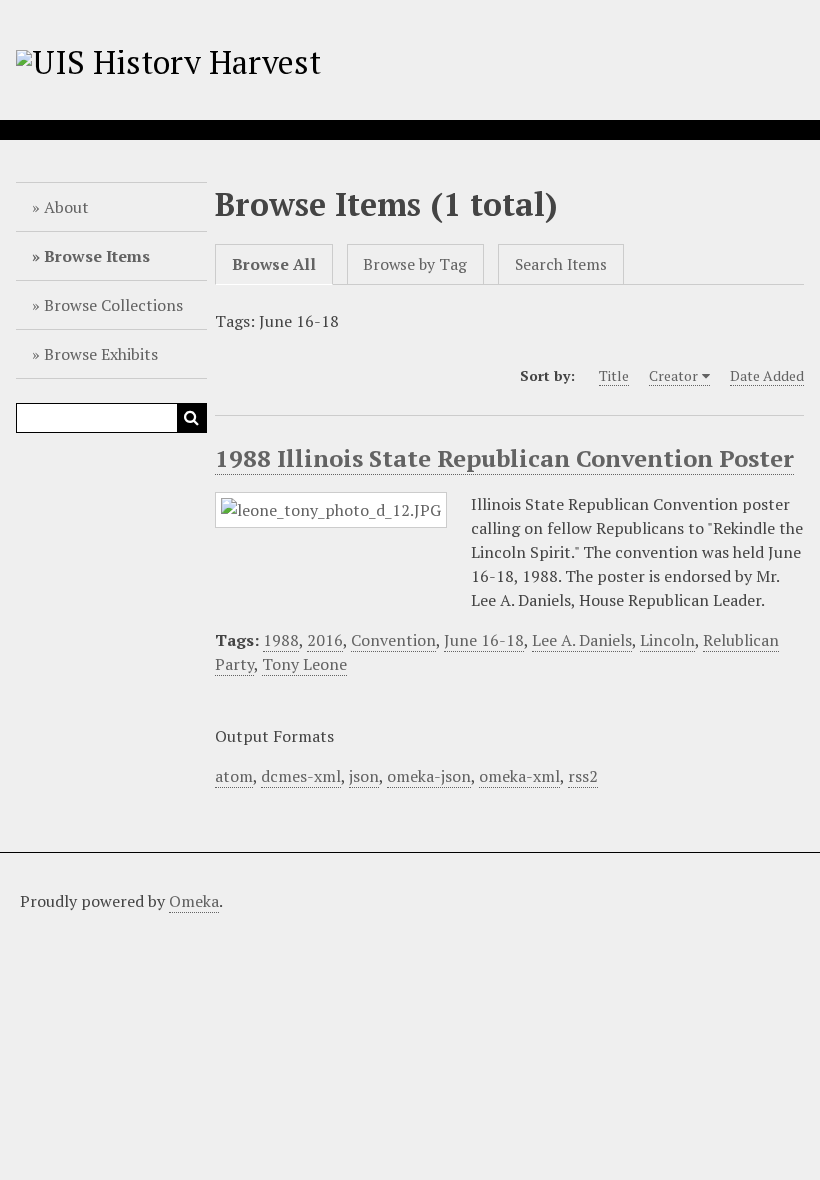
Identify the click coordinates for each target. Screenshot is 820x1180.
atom (234, 776)
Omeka (194, 901)
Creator (673, 375)
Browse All (274, 264)
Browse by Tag (415, 264)
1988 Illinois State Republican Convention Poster (504, 458)
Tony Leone (304, 664)
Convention (393, 640)
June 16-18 (484, 640)
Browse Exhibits (101, 354)
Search (192, 418)
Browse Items (97, 256)
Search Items (561, 264)
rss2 (583, 776)
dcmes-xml (301, 776)
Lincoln (667, 640)
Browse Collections (113, 305)
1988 (281, 640)
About (66, 207)
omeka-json (429, 776)
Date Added (767, 375)
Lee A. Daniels (582, 640)
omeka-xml (519, 776)
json (364, 776)
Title (614, 375)
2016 (325, 640)
